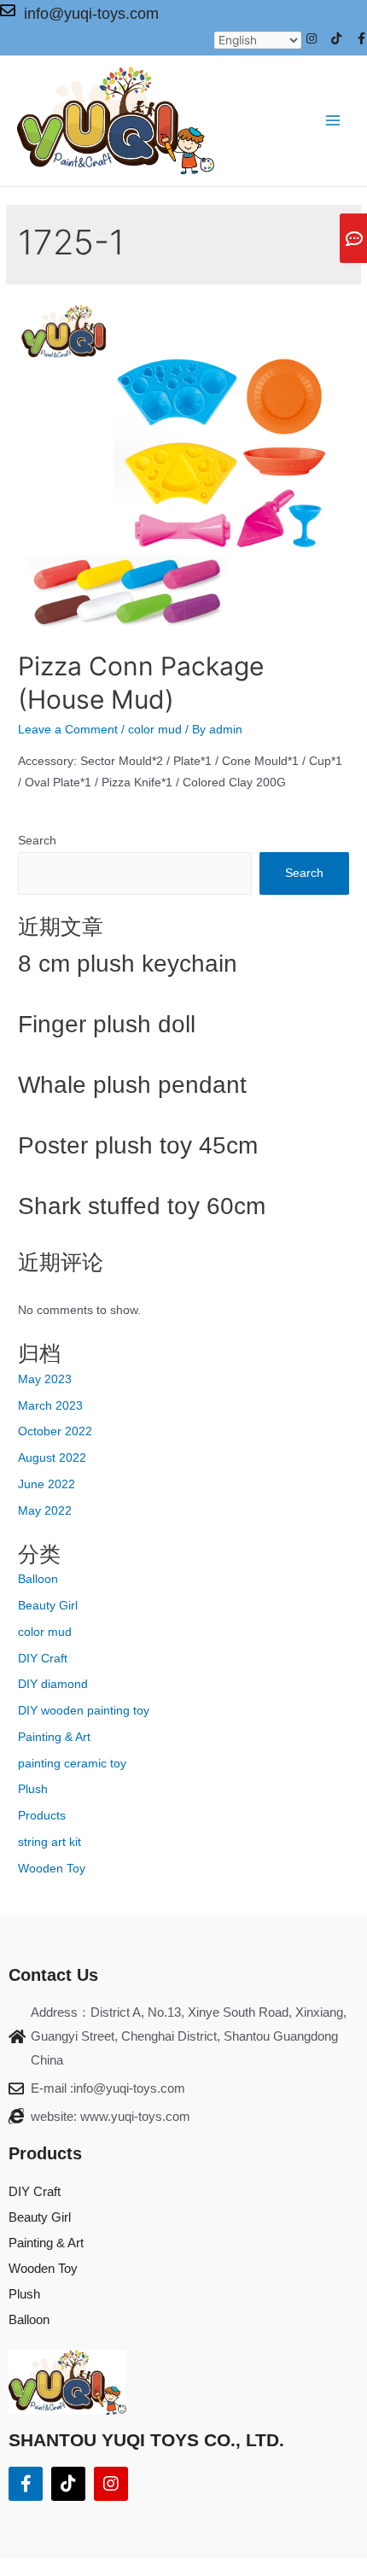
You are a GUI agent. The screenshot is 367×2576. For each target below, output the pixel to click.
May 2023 (45, 1379)
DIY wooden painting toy (84, 1711)
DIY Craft (43, 1659)
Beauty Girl (48, 1606)
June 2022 (47, 1484)
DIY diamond (53, 1684)
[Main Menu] (333, 121)
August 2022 (52, 1458)
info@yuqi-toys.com (91, 14)
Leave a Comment (68, 730)
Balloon (38, 1579)
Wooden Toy (52, 1869)
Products (42, 1816)
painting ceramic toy (72, 1764)
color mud (155, 730)
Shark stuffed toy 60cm (142, 1206)
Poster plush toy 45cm (138, 1145)
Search (37, 841)
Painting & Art (54, 1737)
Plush (33, 1789)
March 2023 (50, 1406)
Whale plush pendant (132, 1085)
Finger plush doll (107, 1024)
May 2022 (45, 1511)
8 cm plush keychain (128, 964)
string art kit (50, 1842)
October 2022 (55, 1431)
